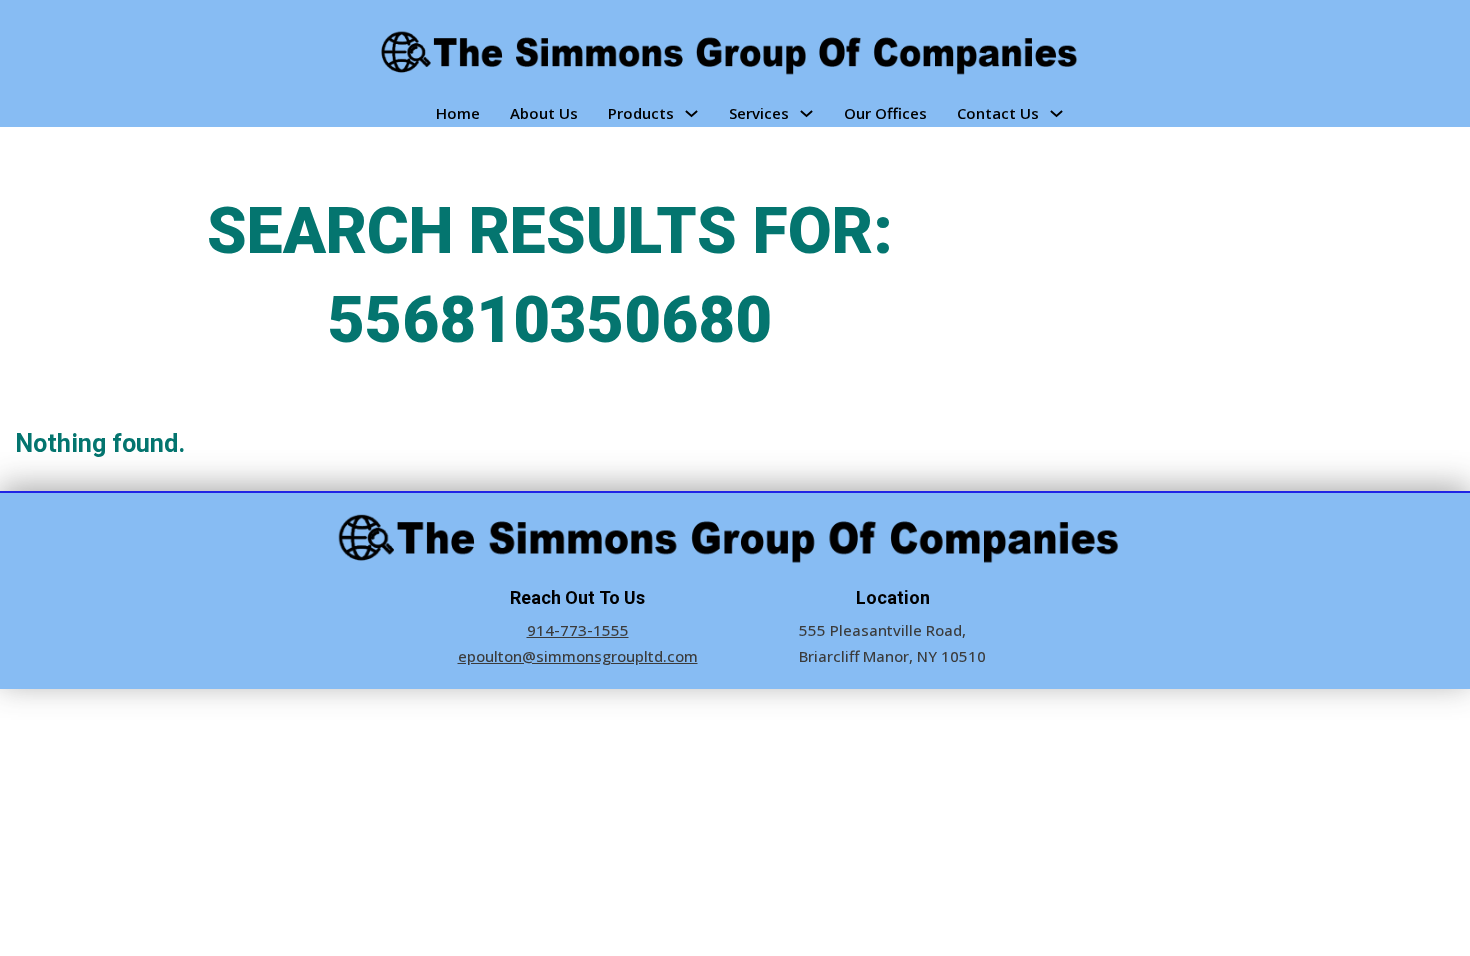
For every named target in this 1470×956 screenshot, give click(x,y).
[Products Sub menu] (691, 113)
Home (458, 113)
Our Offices (885, 113)
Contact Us (998, 113)
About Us (544, 113)
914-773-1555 (578, 630)
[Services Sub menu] (806, 113)
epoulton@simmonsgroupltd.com (578, 656)
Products (641, 113)
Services (759, 113)
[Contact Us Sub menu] (1056, 113)
